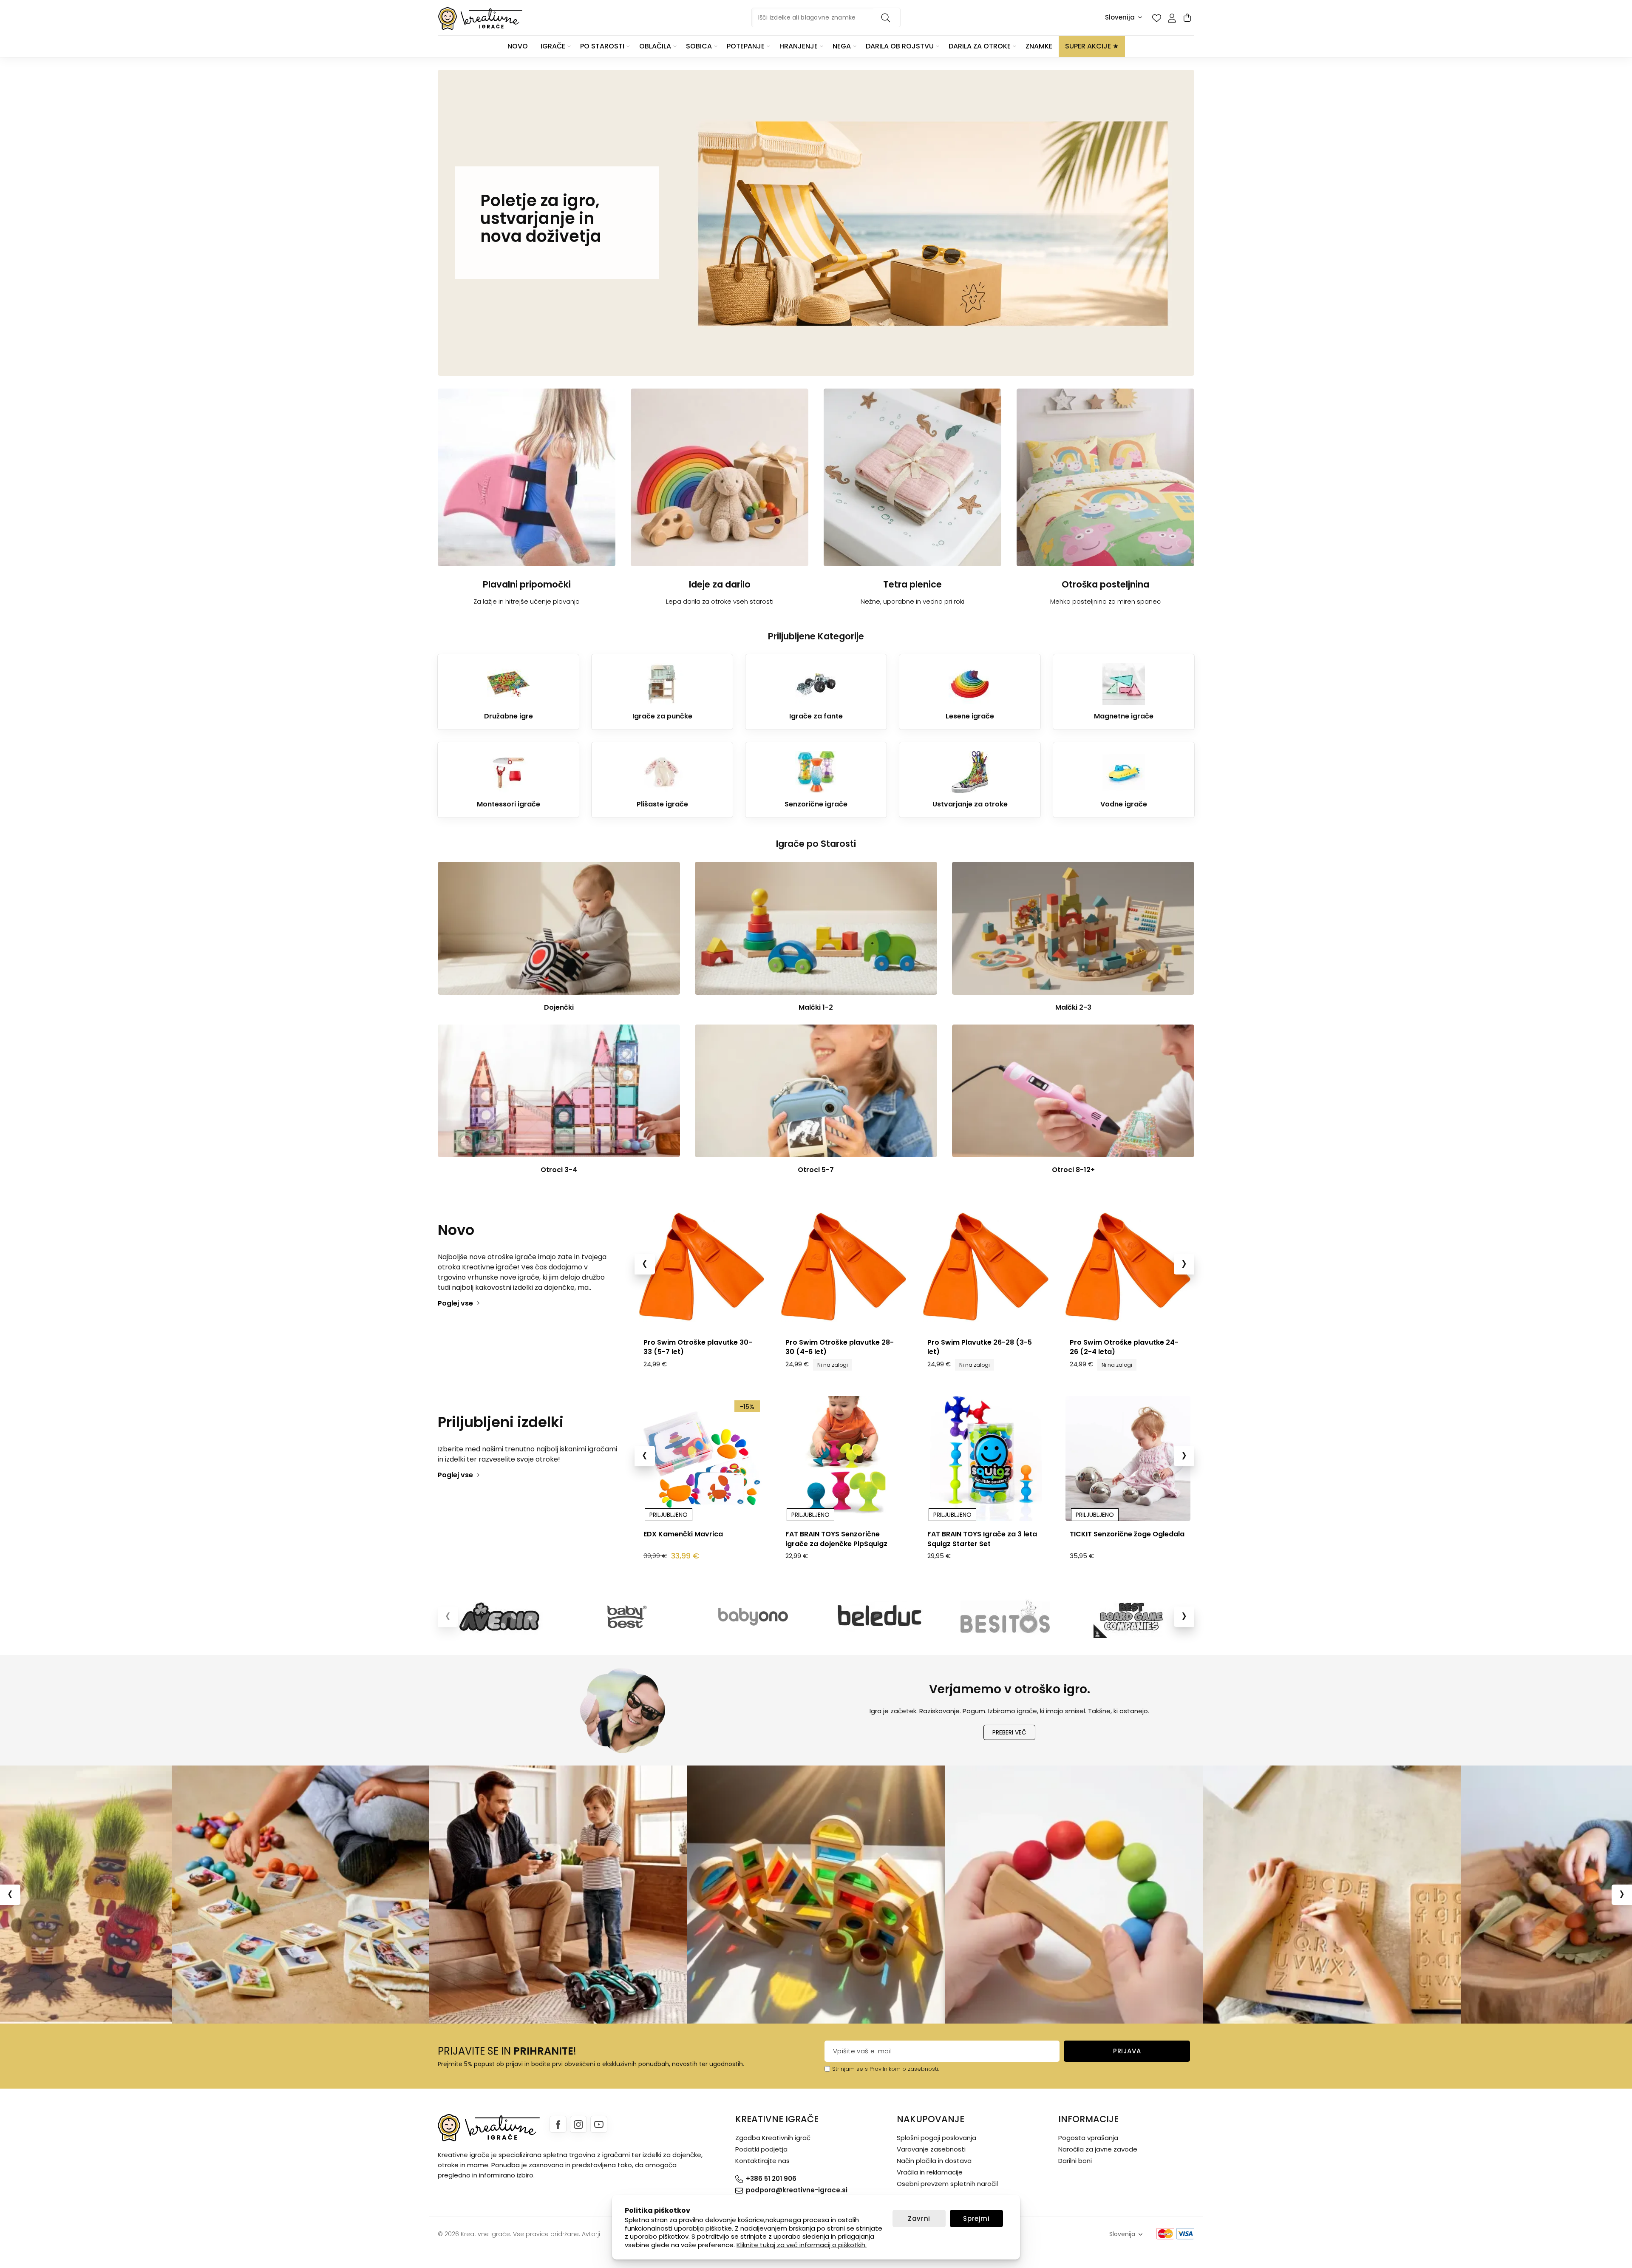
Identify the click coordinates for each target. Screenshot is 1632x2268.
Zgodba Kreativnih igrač (773, 2138)
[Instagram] (578, 2124)
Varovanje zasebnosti (931, 2149)
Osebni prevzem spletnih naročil (947, 2184)
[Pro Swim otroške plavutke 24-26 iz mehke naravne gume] (844, 1266)
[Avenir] (501, 1617)
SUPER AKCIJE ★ (1092, 46)
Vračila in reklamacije (930, 2172)
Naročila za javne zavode (1098, 2149)
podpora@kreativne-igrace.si (797, 2190)
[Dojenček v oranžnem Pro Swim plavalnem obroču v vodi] (986, 1266)
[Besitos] (1005, 1617)
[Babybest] (627, 1617)
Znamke (1039, 46)
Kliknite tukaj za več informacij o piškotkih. (802, 2245)
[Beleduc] (879, 1617)
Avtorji (591, 2234)
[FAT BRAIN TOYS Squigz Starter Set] (701, 1459)
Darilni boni (1075, 2161)
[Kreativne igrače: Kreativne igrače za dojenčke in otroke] (480, 18)
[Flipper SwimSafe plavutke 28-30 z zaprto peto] (701, 1266)
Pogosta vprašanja (1088, 2138)
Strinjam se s (850, 2069)
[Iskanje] (887, 17)
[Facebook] (558, 2124)
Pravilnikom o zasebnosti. (904, 2069)
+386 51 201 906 (771, 2179)
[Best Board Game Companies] (1131, 1617)
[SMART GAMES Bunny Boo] (1128, 1459)
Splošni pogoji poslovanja (936, 2138)
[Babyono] (753, 1617)
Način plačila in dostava (934, 2161)
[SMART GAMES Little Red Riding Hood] (986, 1459)
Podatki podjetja (761, 2149)
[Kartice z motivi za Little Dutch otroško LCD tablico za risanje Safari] (1128, 1266)
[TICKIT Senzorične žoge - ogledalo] (844, 1459)
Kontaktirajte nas (762, 2161)
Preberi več (1009, 1732)
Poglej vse (455, 1303)
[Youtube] (599, 2124)
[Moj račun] (1172, 18)
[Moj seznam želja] (1156, 18)
